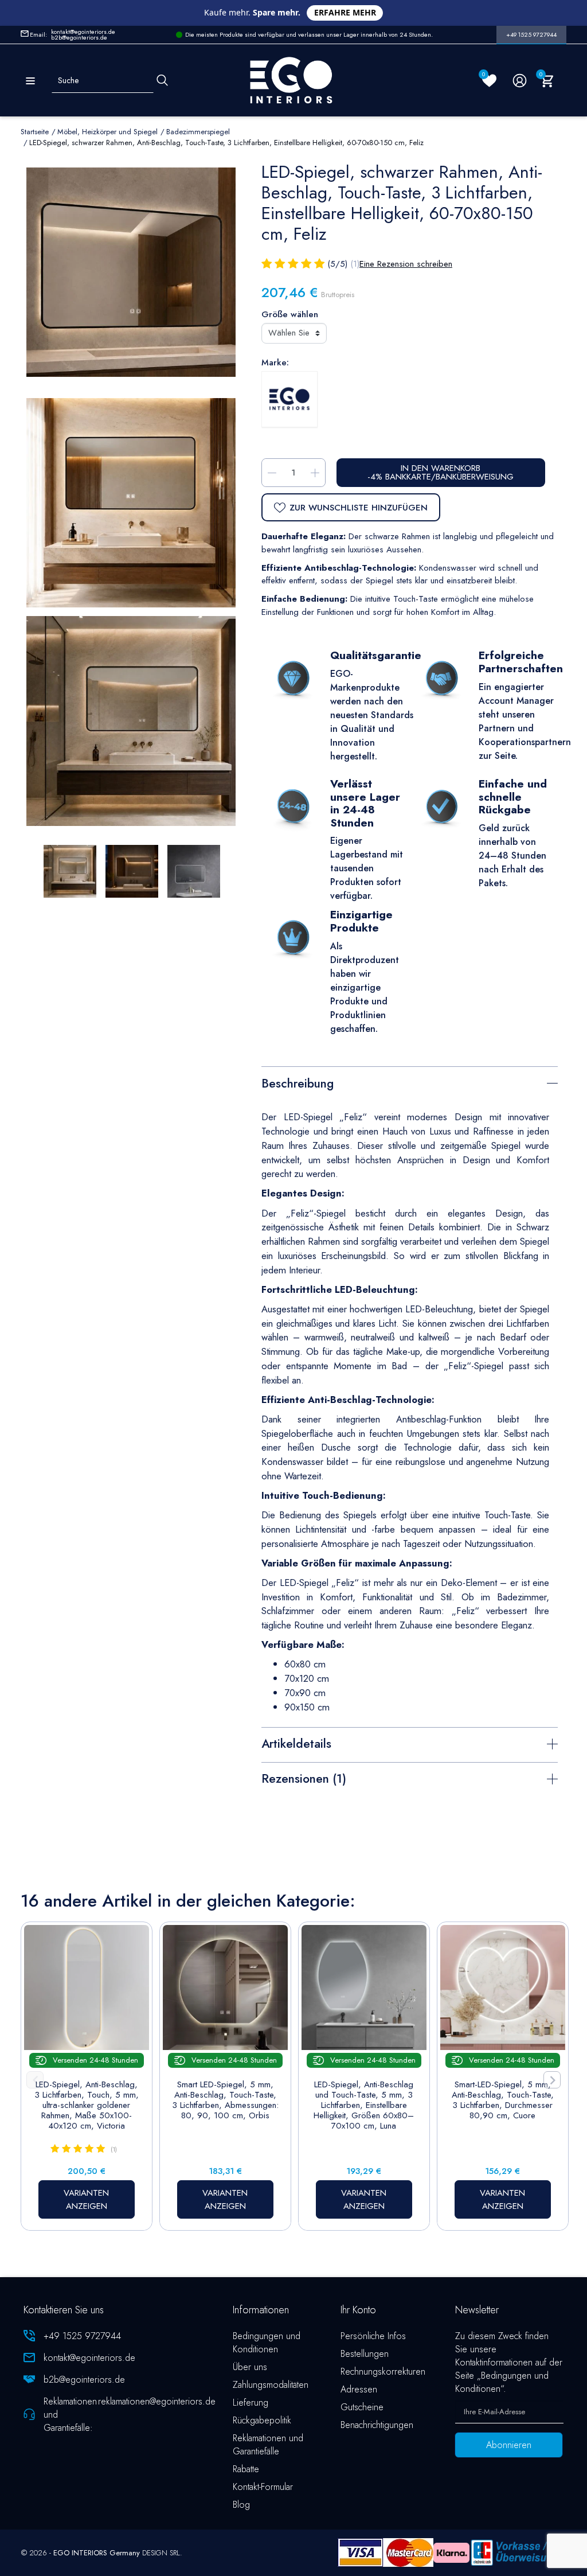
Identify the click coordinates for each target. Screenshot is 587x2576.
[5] (319, 264)
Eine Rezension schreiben (406, 264)
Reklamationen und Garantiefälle (268, 2445)
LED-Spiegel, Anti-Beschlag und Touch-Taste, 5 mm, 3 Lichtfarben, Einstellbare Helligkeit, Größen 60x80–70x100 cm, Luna (364, 2105)
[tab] (410, 1082)
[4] (306, 264)
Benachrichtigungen (377, 2425)
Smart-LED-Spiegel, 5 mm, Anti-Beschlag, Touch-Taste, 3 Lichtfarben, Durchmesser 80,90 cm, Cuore (503, 2100)
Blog (241, 2505)
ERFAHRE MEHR (345, 12)
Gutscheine (362, 2407)
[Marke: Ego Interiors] (289, 399)
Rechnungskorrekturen (383, 2372)
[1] (267, 264)
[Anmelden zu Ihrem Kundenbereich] (520, 81)
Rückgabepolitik (262, 2420)
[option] (131, 721)
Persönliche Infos (373, 2336)
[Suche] (162, 81)
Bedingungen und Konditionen (267, 2343)
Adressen (359, 2389)
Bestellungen (365, 2354)
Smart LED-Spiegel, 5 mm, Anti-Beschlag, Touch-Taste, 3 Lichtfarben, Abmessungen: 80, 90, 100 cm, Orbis (225, 2100)
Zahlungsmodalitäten (271, 2385)
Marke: (275, 363)
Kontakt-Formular (263, 2487)
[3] (293, 264)
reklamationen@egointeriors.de (157, 2401)
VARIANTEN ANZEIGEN (86, 2199)
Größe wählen (290, 314)
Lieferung (251, 2402)
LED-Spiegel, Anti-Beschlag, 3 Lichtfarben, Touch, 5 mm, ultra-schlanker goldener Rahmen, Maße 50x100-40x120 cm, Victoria (87, 2105)
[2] (280, 264)
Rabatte (246, 2469)
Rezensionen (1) (304, 1779)
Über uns (250, 2367)
